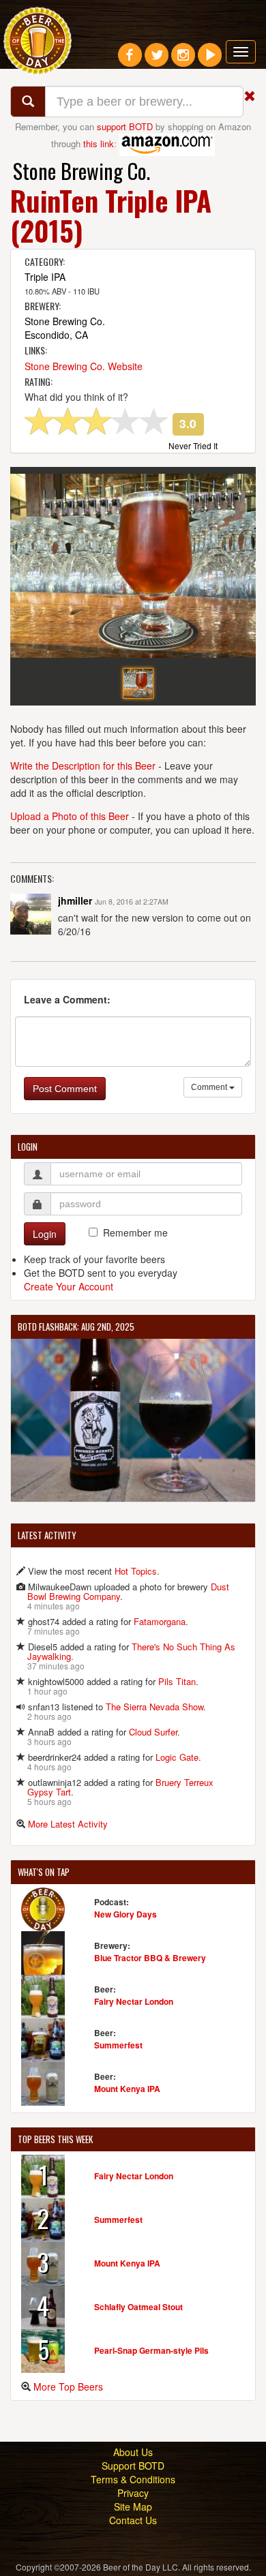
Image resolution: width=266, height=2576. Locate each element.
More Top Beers (68, 2386)
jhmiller (75, 900)
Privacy (133, 2493)
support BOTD (125, 126)
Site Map (133, 2506)
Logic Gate (177, 1757)
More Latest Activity (68, 1824)
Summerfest (118, 2045)
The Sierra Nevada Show (154, 1707)
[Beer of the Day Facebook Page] (130, 60)
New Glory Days (125, 1914)
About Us (133, 2452)
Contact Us (133, 2520)
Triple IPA (45, 277)
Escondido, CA (56, 335)
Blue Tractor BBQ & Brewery (150, 1958)
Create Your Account (69, 1286)
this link (99, 143)
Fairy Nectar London (134, 2001)
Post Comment (65, 1089)
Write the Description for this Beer (83, 766)
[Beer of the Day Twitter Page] (157, 60)
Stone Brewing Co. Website (84, 366)
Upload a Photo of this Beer (70, 816)
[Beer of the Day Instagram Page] (183, 60)
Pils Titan (177, 1681)
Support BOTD (133, 2466)
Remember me (135, 1232)
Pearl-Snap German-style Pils (151, 2350)
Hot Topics (136, 1571)
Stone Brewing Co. (82, 171)
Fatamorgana (160, 1621)
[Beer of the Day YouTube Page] (210, 60)
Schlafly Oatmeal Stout (138, 2307)
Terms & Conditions (133, 2479)
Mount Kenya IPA (127, 2089)
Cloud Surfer (153, 1732)
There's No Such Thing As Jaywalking (131, 1651)
